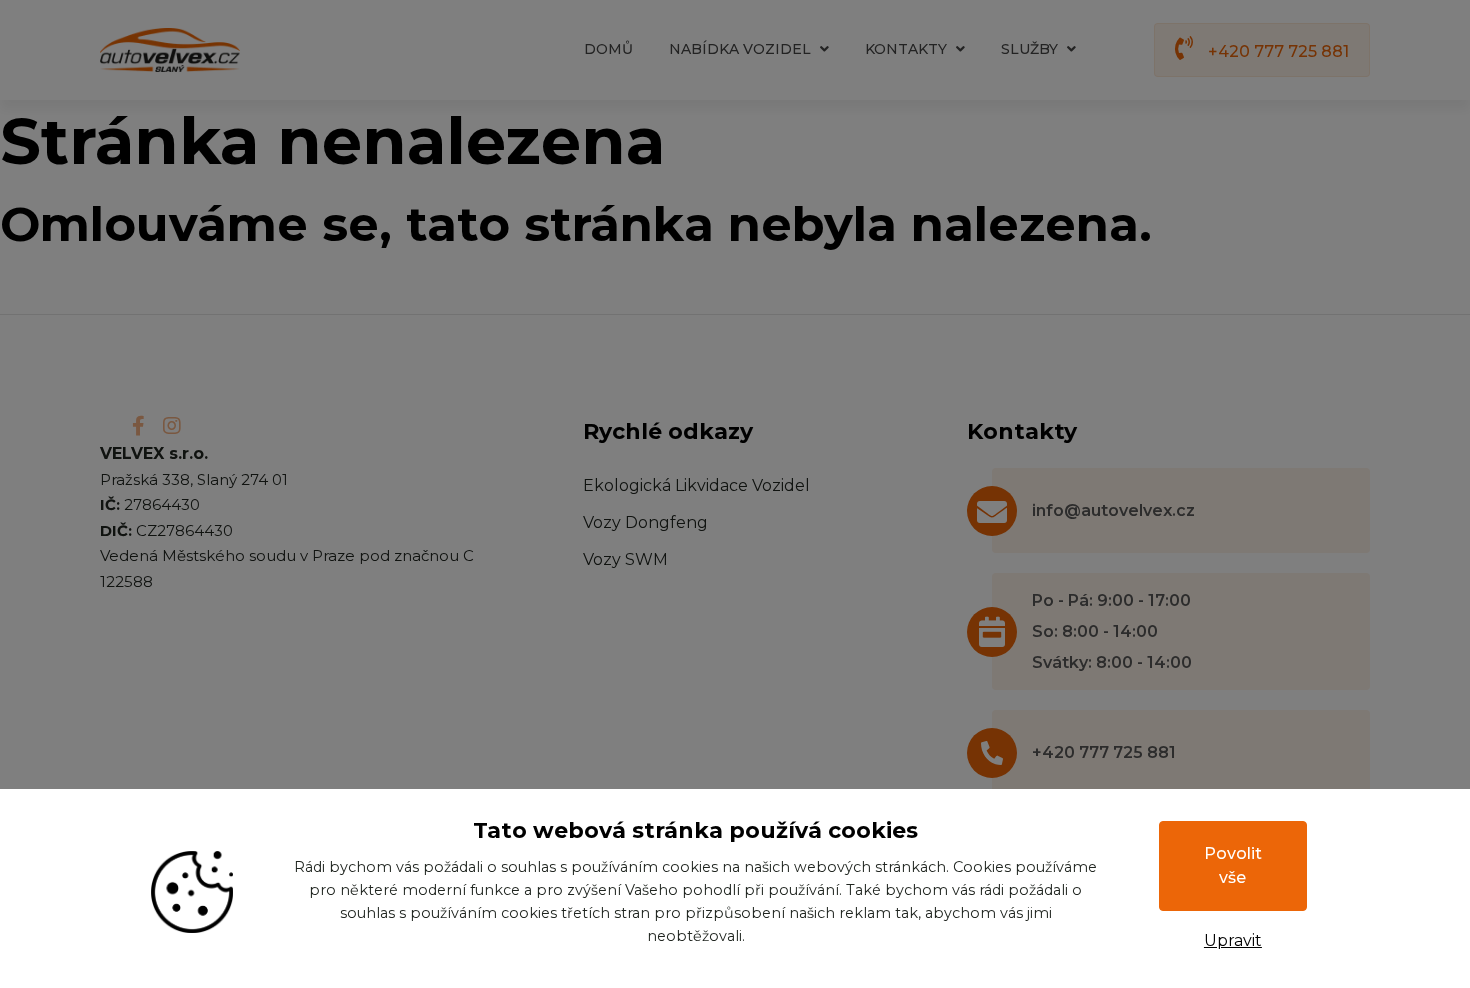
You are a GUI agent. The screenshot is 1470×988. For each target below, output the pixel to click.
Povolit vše (1233, 865)
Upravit (1233, 940)
